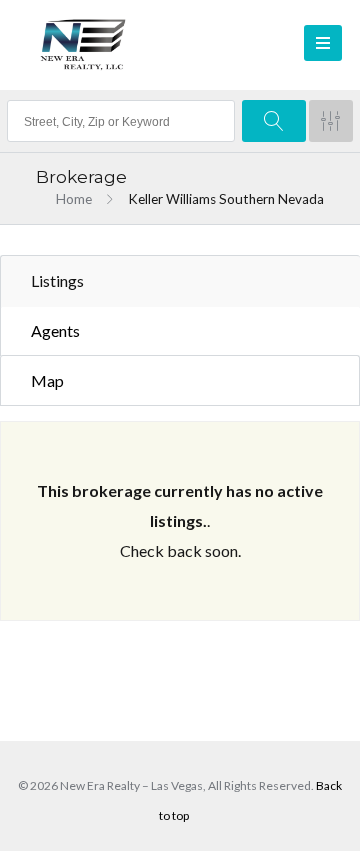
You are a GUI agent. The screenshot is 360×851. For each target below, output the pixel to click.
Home (74, 199)
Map (47, 380)
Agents (55, 330)
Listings (57, 280)
